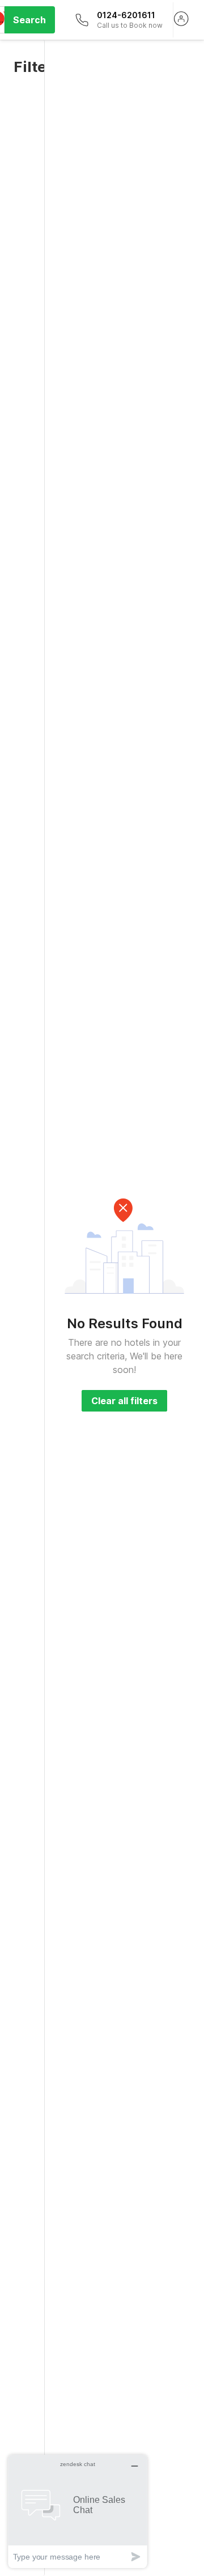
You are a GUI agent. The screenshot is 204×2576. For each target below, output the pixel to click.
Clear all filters (124, 1401)
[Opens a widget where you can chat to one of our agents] (78, 2511)
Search (29, 20)
